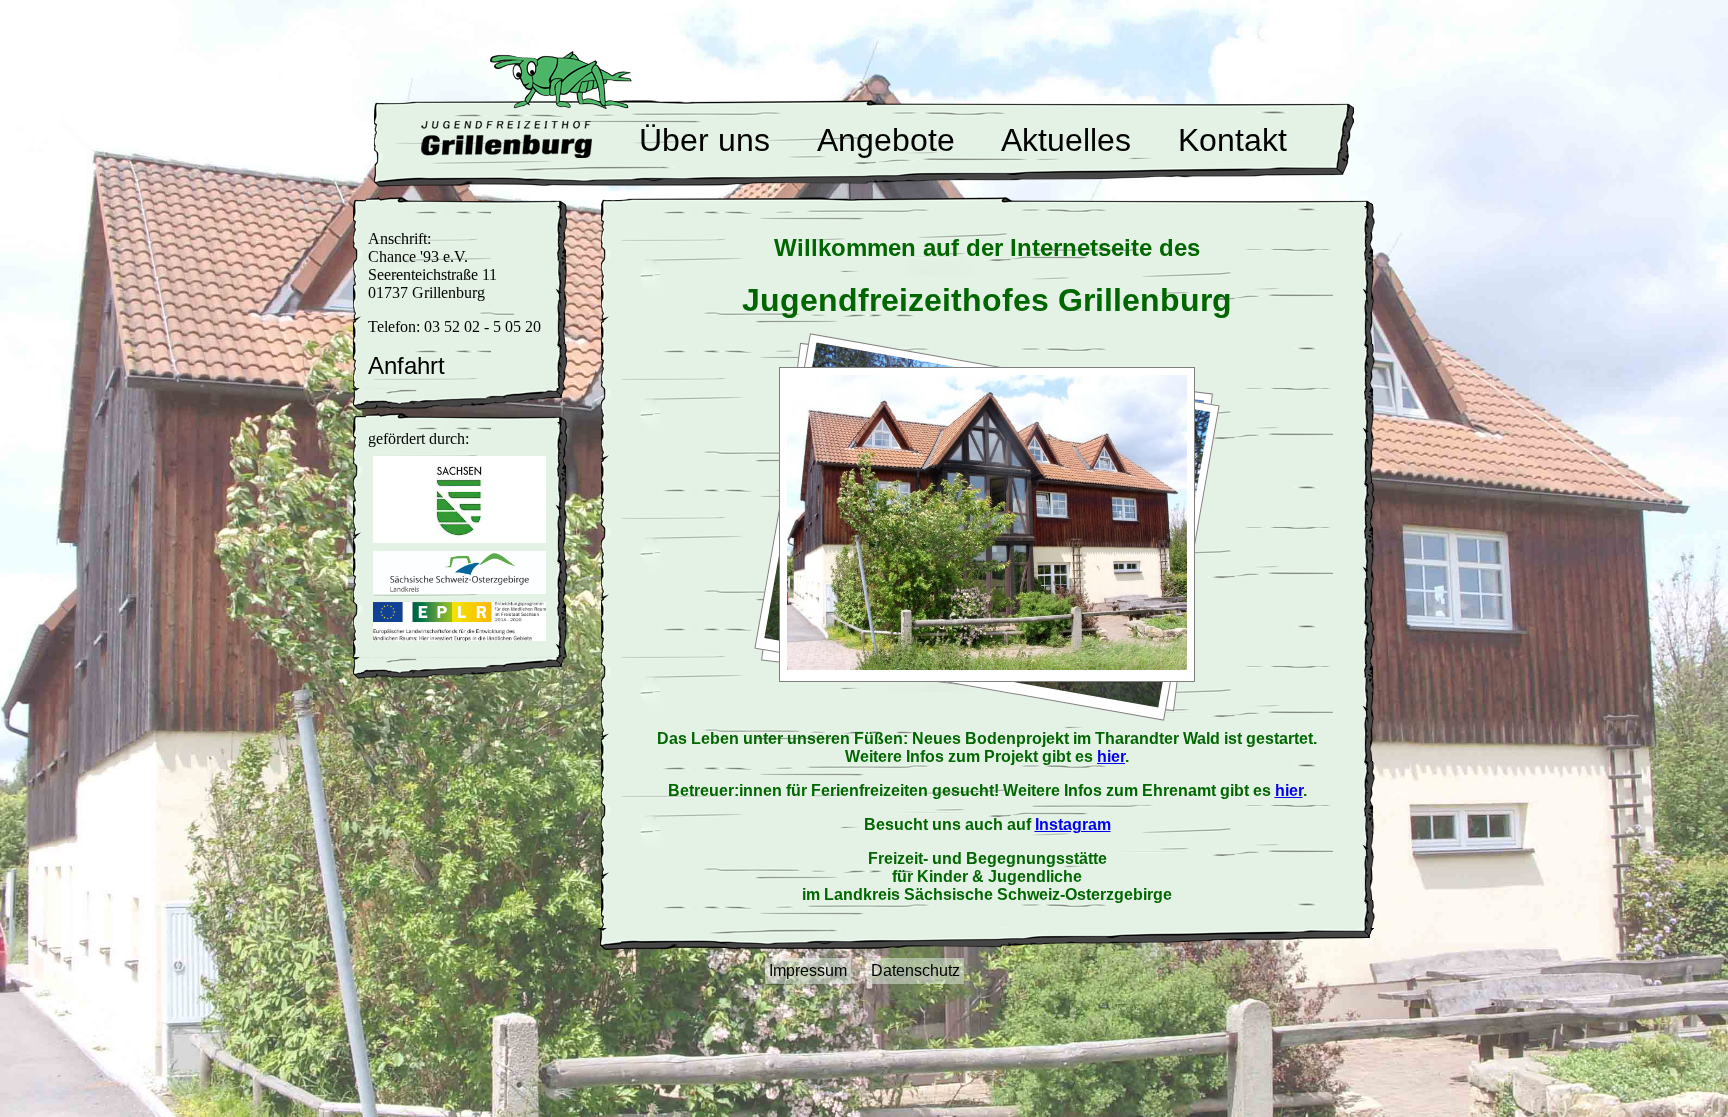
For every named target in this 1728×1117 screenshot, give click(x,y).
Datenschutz (915, 970)
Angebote (886, 140)
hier (1111, 756)
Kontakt (1232, 140)
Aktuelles (1066, 140)
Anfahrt (406, 365)
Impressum (808, 970)
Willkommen (506, 139)
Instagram (1073, 824)
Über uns (704, 140)
